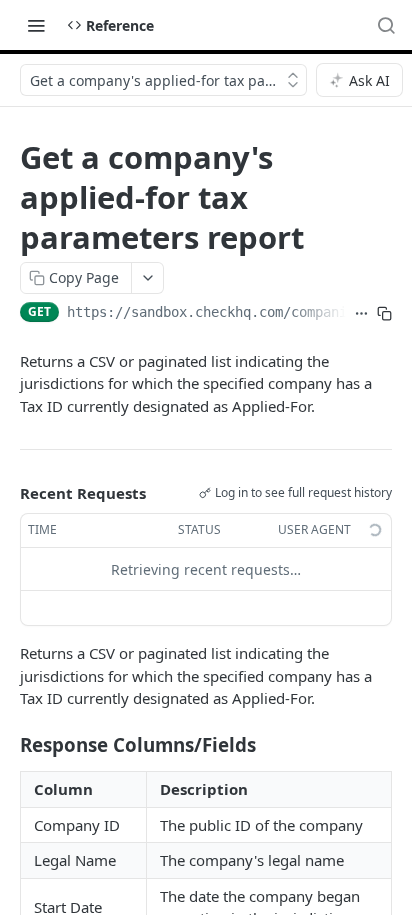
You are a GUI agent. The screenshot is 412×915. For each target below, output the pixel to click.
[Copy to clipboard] (384, 314)
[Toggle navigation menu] (36, 25)
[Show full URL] (361, 314)
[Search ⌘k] (386, 25)
